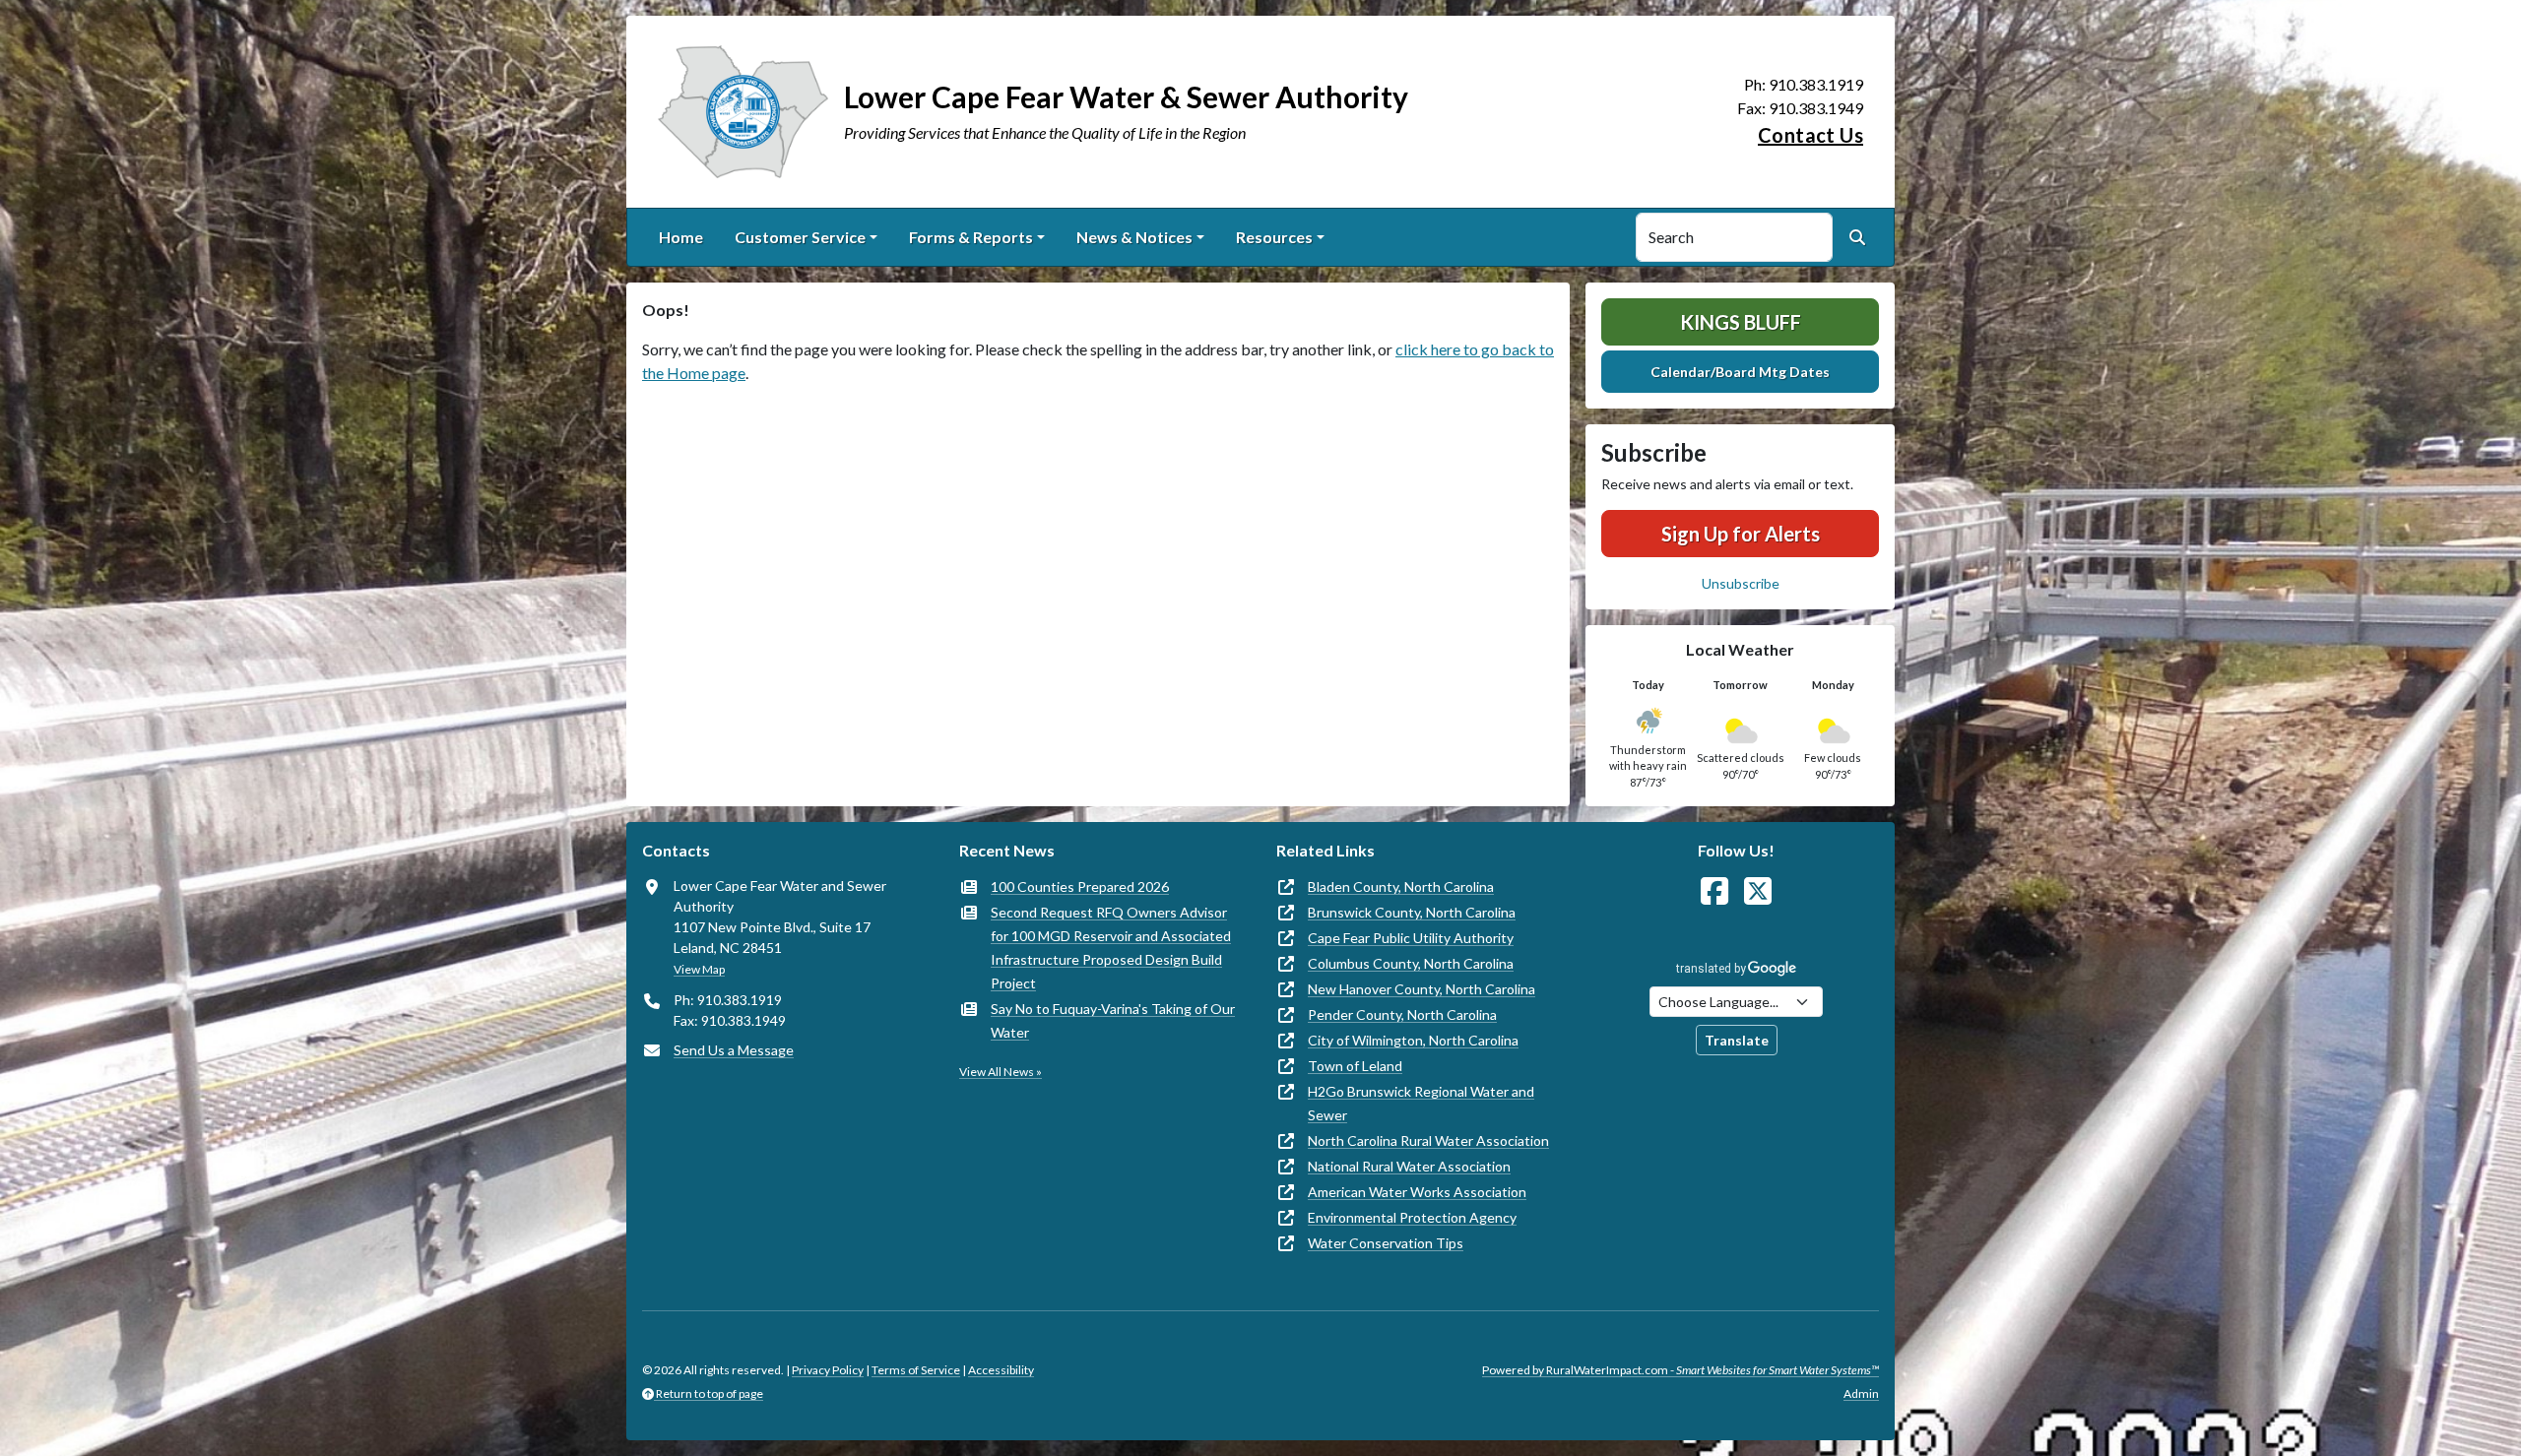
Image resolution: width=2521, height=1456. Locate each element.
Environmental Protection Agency (1412, 1217)
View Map (699, 969)
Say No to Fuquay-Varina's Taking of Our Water (1113, 1020)
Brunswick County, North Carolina (1412, 912)
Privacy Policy (828, 1370)
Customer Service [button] (800, 237)
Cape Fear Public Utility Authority (1411, 938)
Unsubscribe (1741, 583)
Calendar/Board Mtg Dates (1740, 372)
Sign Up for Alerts (1741, 534)
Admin (1861, 1393)
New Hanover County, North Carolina (1422, 989)
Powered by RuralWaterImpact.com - (1681, 1370)
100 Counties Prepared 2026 (1080, 886)
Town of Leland (1355, 1066)
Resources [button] (1274, 237)
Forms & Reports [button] (971, 237)
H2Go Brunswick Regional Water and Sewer (1421, 1103)
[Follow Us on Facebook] (1714, 891)
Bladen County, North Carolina (1401, 886)
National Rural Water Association (1409, 1166)
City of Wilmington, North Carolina (1413, 1040)
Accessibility (1001, 1370)
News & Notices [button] (1134, 237)
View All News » (1001, 1072)
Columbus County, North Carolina (1411, 963)
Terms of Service (916, 1370)
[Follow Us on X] (1758, 891)
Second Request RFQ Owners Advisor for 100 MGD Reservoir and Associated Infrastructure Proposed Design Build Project (1111, 948)
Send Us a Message (734, 1050)
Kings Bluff (1741, 322)
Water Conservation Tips (1386, 1243)
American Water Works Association (1417, 1192)
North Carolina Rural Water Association (1428, 1140)
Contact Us (1810, 135)
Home (681, 237)
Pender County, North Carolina (1402, 1014)
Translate (1737, 1040)
